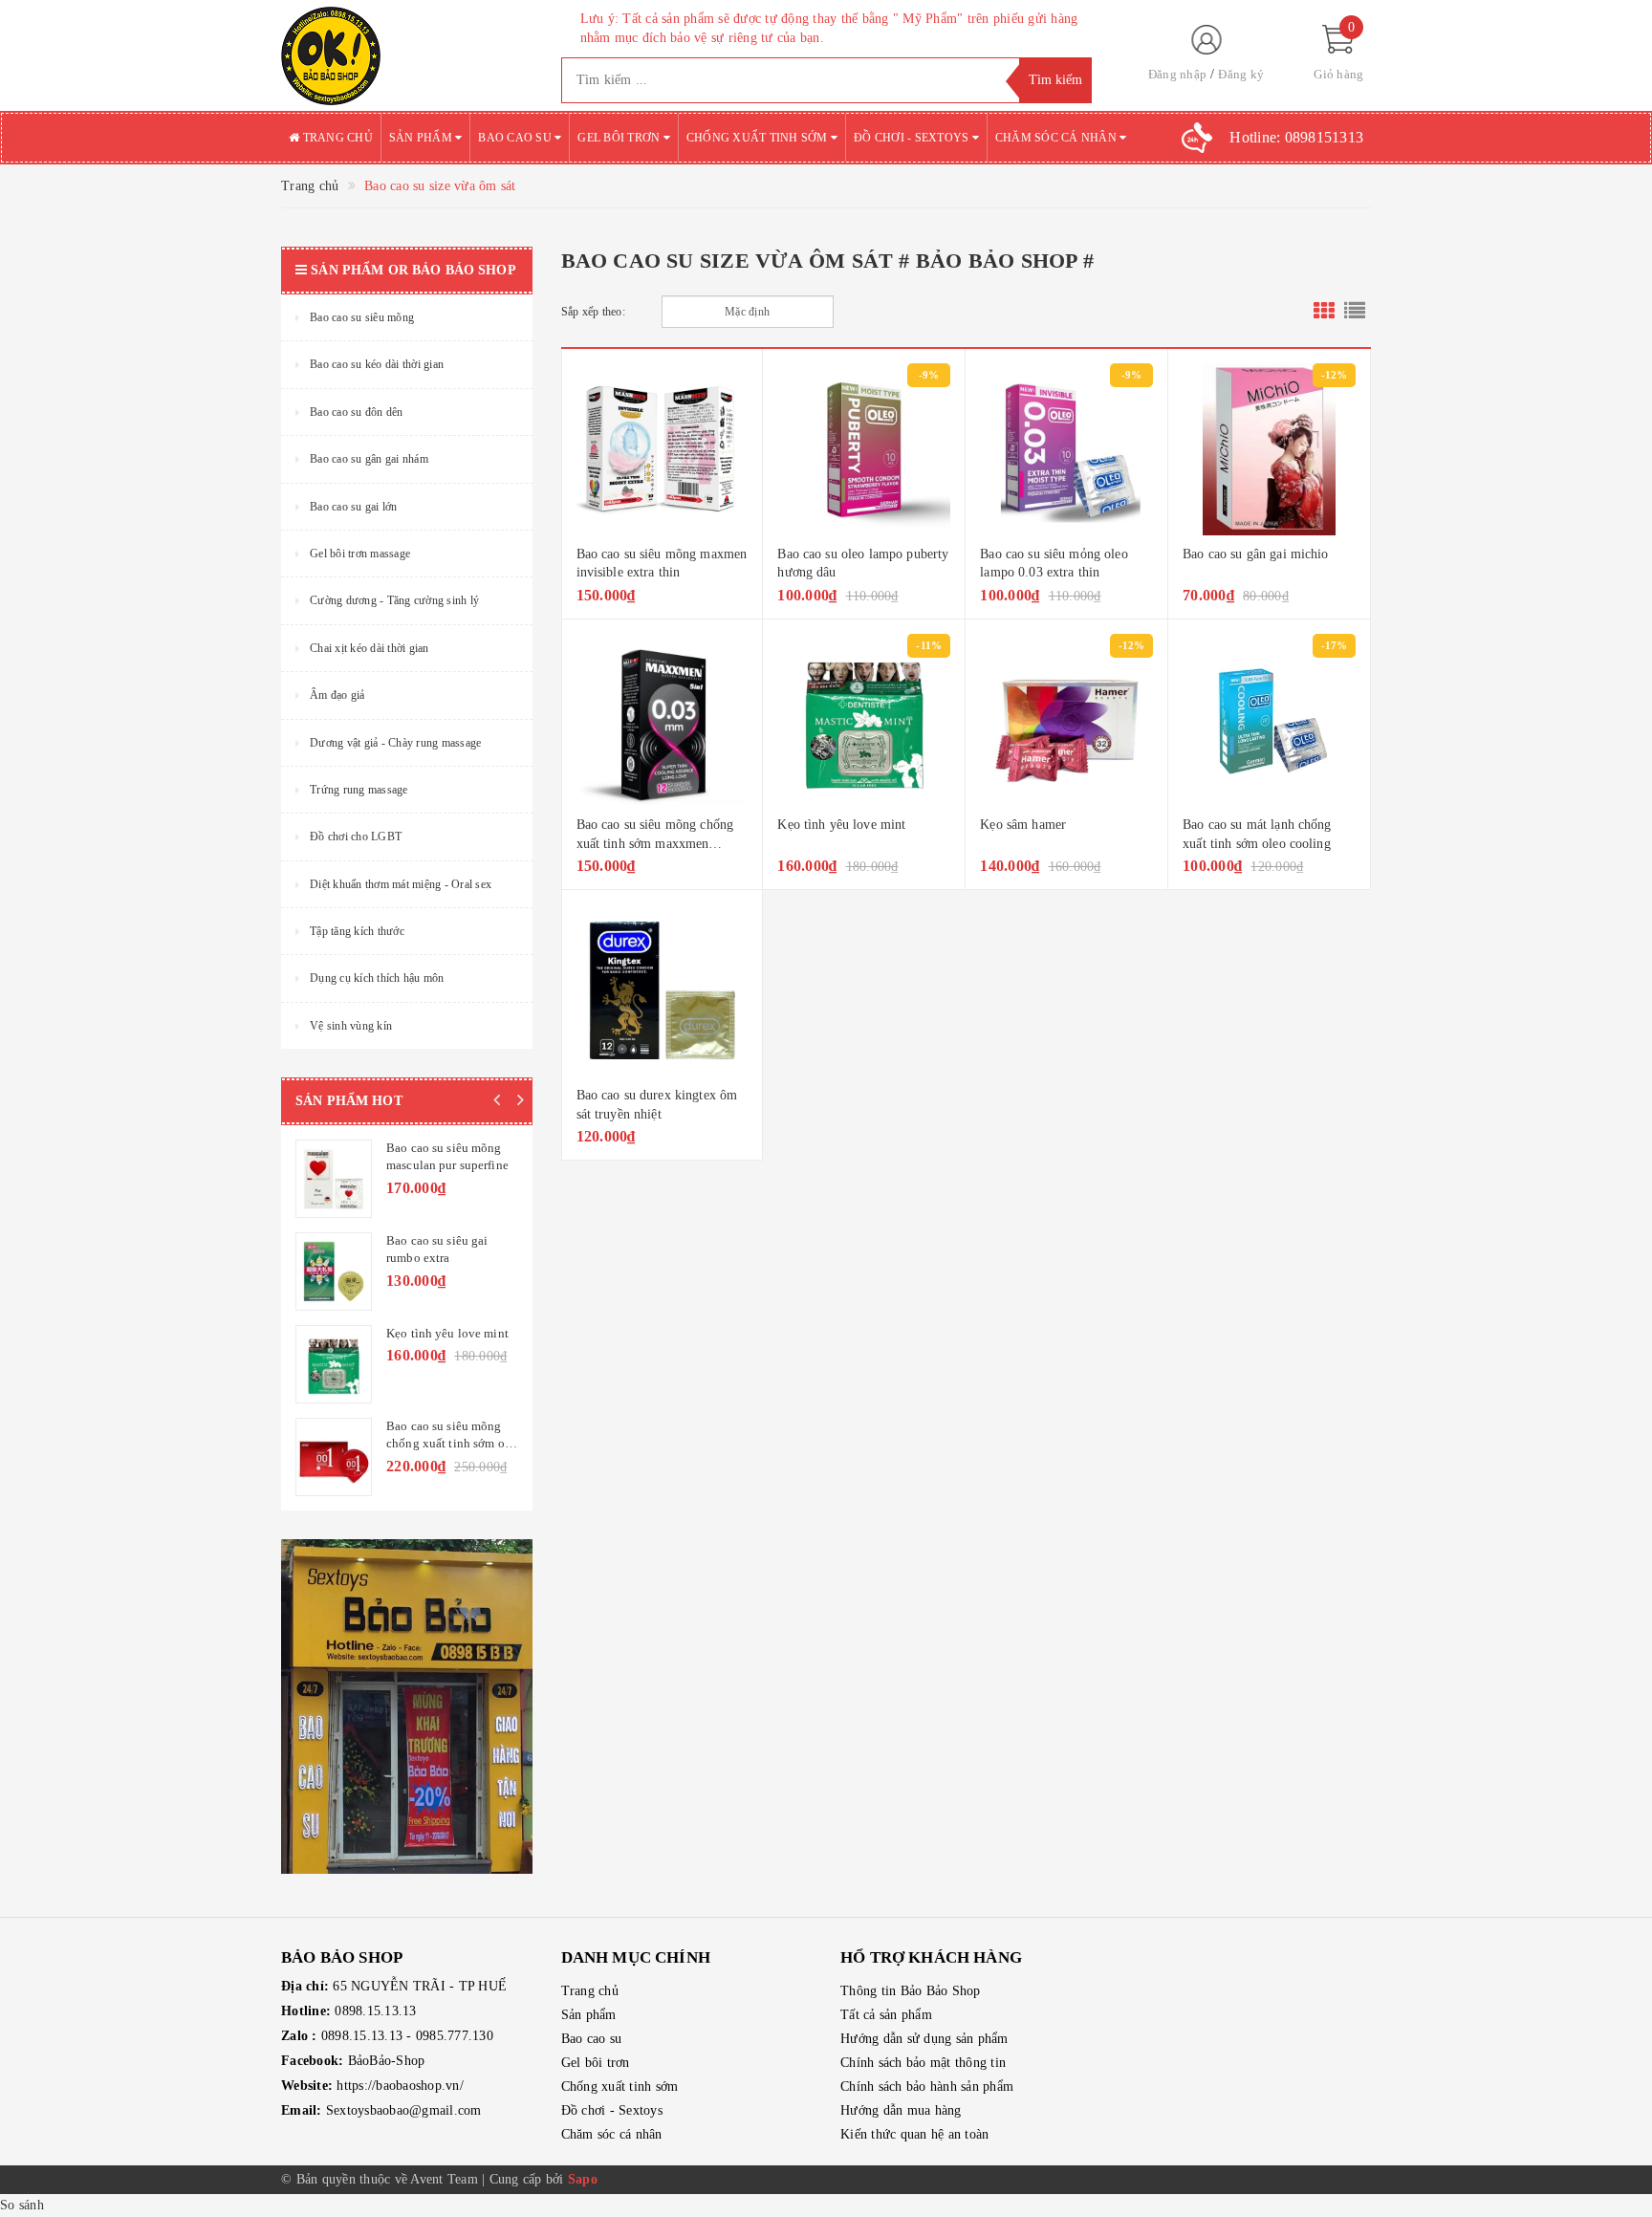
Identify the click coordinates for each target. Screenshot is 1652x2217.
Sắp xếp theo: (593, 312)
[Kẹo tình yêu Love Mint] (864, 720)
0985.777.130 (455, 2036)
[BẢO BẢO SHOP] (407, 55)
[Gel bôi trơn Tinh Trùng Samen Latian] (334, 1272)
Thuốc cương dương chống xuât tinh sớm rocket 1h (440, 1443)
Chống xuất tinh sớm (759, 138)
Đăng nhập (1177, 74)
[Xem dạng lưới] (1324, 312)
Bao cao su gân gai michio (1256, 554)
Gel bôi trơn (620, 138)
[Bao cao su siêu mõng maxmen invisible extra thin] (663, 449)
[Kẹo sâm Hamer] (1066, 720)
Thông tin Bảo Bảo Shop (911, 1991)
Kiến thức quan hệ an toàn (914, 2134)
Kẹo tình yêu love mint (841, 825)
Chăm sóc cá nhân (1057, 138)
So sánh (22, 2205)
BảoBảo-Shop (387, 2061)
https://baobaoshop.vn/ (400, 2086)
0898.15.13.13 (375, 2011)
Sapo (583, 2179)
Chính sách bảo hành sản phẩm (927, 2087)
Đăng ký (1241, 74)
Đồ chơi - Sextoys (913, 138)
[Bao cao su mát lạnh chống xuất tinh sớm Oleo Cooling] (1269, 720)
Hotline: (1296, 137)
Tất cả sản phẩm (886, 2015)
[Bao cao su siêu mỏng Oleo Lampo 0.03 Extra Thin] (1066, 449)
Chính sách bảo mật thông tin (923, 2063)
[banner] (407, 1706)
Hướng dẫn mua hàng (901, 2110)
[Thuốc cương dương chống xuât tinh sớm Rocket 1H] (334, 1457)
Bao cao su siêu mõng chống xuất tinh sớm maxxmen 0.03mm (655, 843)
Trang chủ (336, 138)
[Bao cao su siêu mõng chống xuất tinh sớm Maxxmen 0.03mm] (663, 720)
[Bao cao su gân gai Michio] (1269, 449)
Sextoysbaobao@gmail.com (404, 2110)
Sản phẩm (422, 138)
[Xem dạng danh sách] (1355, 312)
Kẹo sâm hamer (1023, 825)
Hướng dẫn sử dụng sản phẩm (924, 2039)
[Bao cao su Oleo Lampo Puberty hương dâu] (864, 449)
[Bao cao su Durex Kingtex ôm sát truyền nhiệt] (663, 990)
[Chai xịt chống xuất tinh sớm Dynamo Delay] (334, 1179)
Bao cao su (516, 138)
